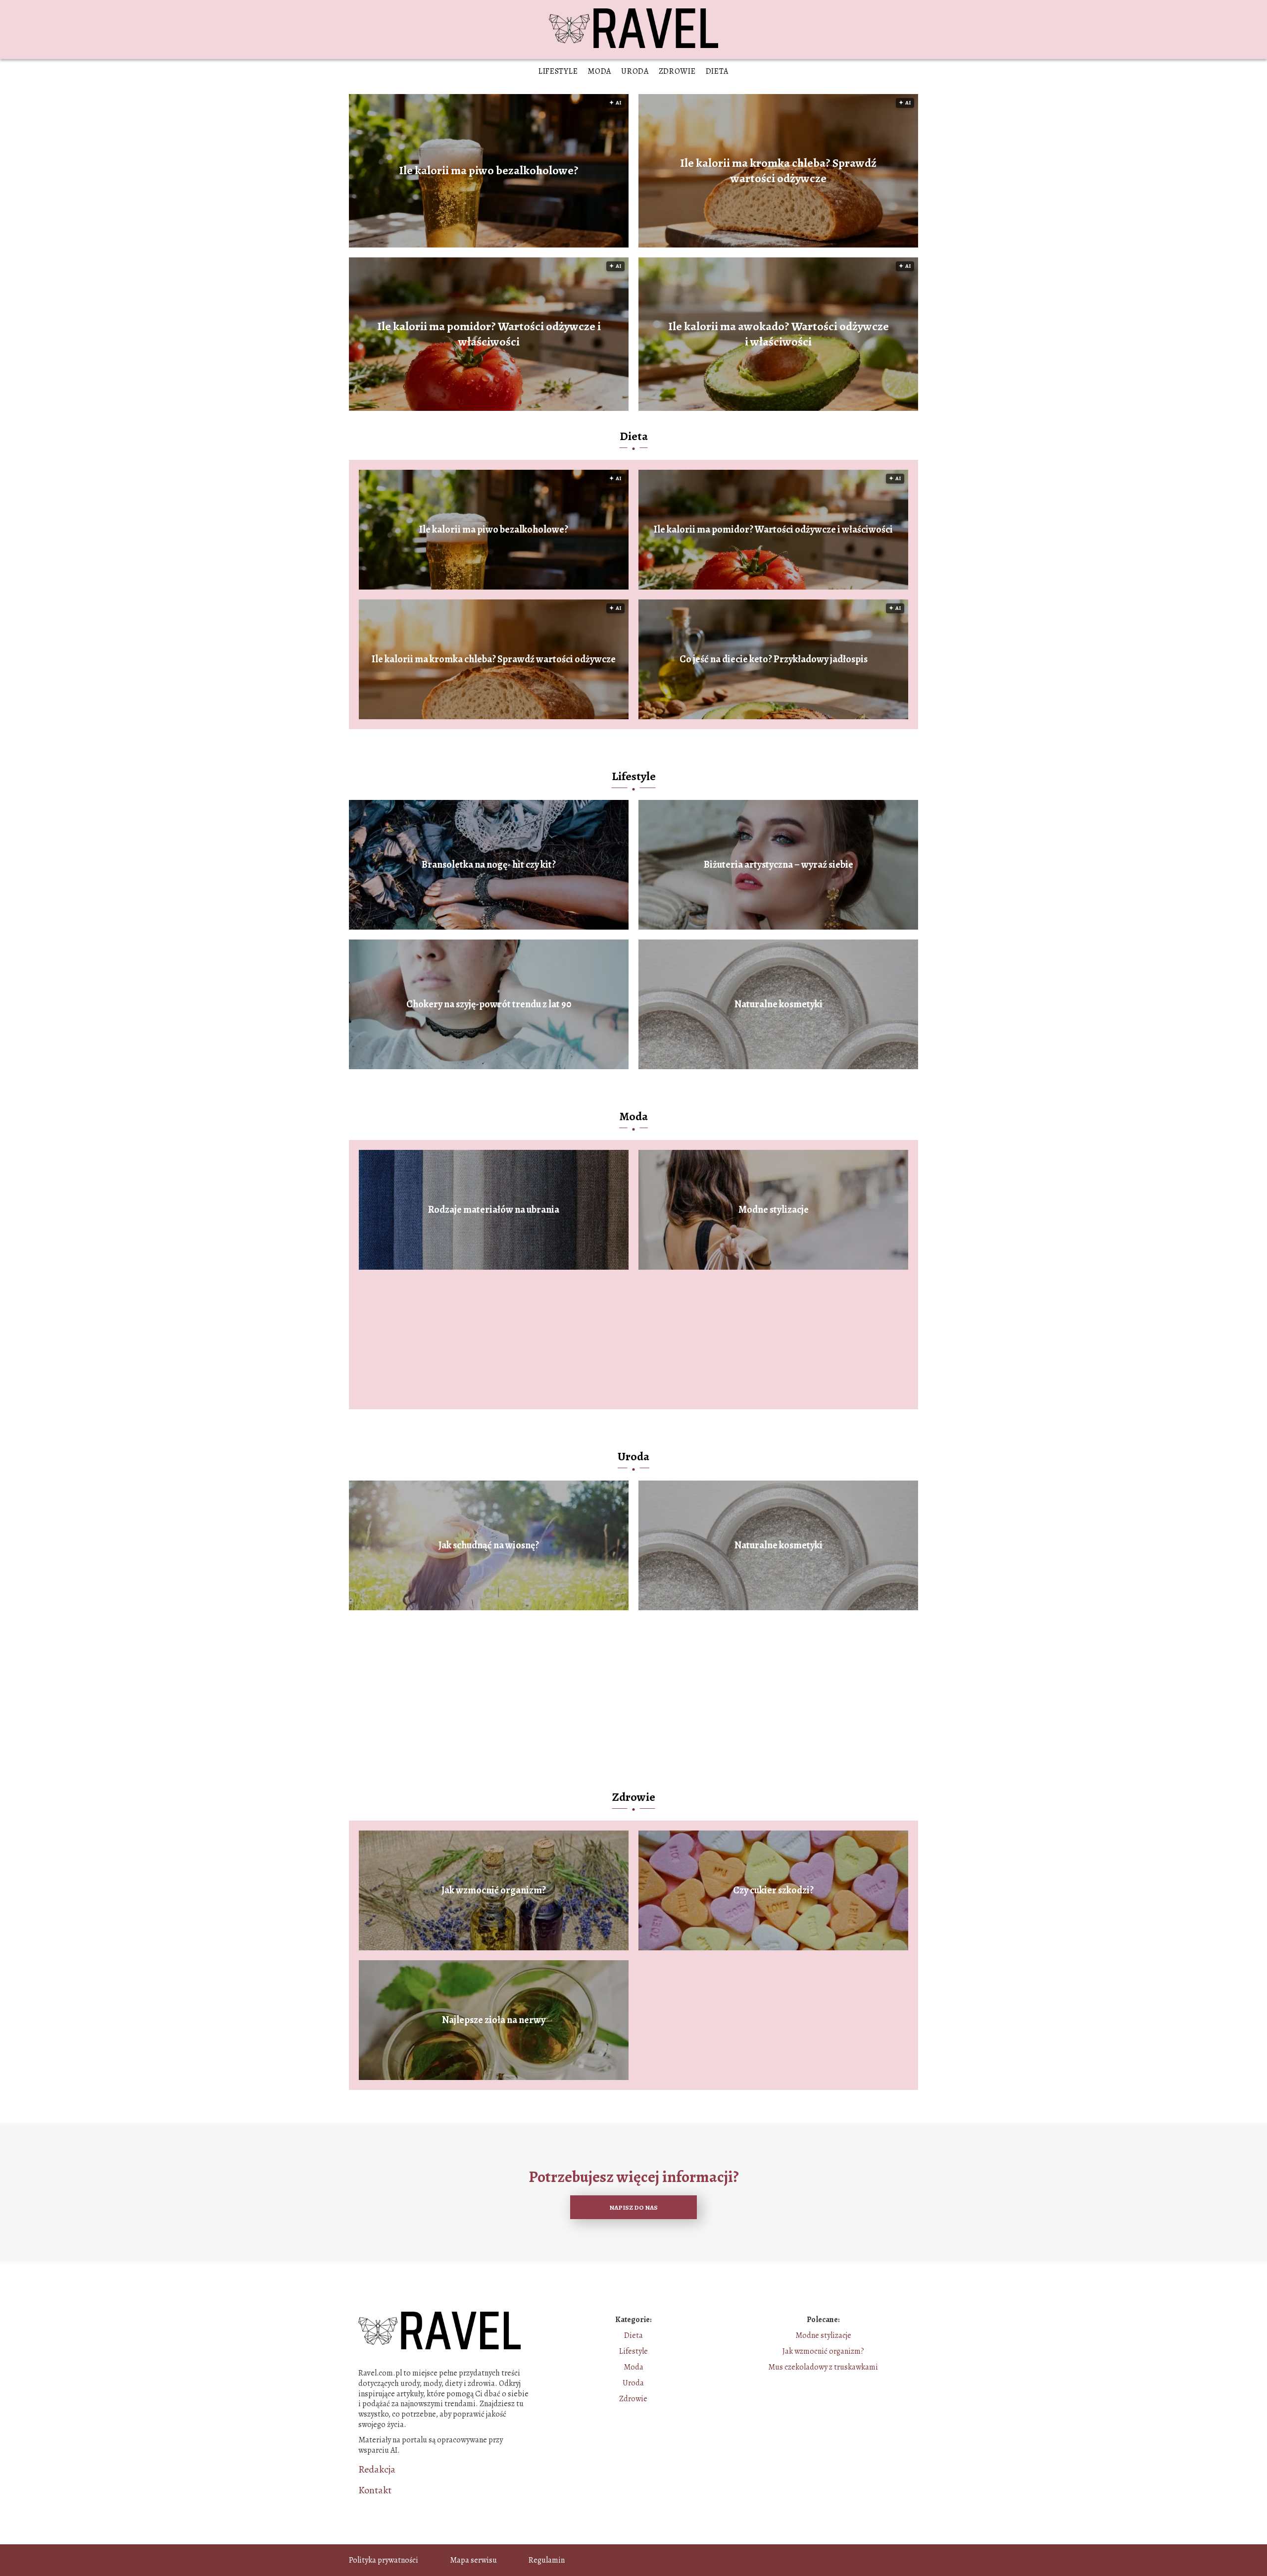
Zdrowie (677, 71)
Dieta (717, 71)
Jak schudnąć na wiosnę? (489, 1545)
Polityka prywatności (384, 2560)
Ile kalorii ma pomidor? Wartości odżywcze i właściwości (489, 334)
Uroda (635, 71)
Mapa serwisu (473, 2560)
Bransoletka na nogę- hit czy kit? (489, 865)
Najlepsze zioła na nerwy (494, 2020)
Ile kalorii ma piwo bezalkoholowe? (489, 171)
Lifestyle (558, 71)
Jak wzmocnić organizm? (494, 1890)
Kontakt (375, 2490)
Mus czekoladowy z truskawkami (823, 2367)
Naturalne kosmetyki (779, 1004)
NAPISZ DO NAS (633, 2207)
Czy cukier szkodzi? (773, 1890)
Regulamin (547, 2560)
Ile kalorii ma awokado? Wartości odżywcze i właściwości (779, 334)
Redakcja (377, 2470)
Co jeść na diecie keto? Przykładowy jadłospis (774, 659)
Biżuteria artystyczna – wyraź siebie (779, 865)
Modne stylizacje (774, 1210)
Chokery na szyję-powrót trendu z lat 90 (489, 1004)
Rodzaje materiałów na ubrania (494, 1210)
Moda (599, 71)
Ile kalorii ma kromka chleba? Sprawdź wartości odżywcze (778, 171)
